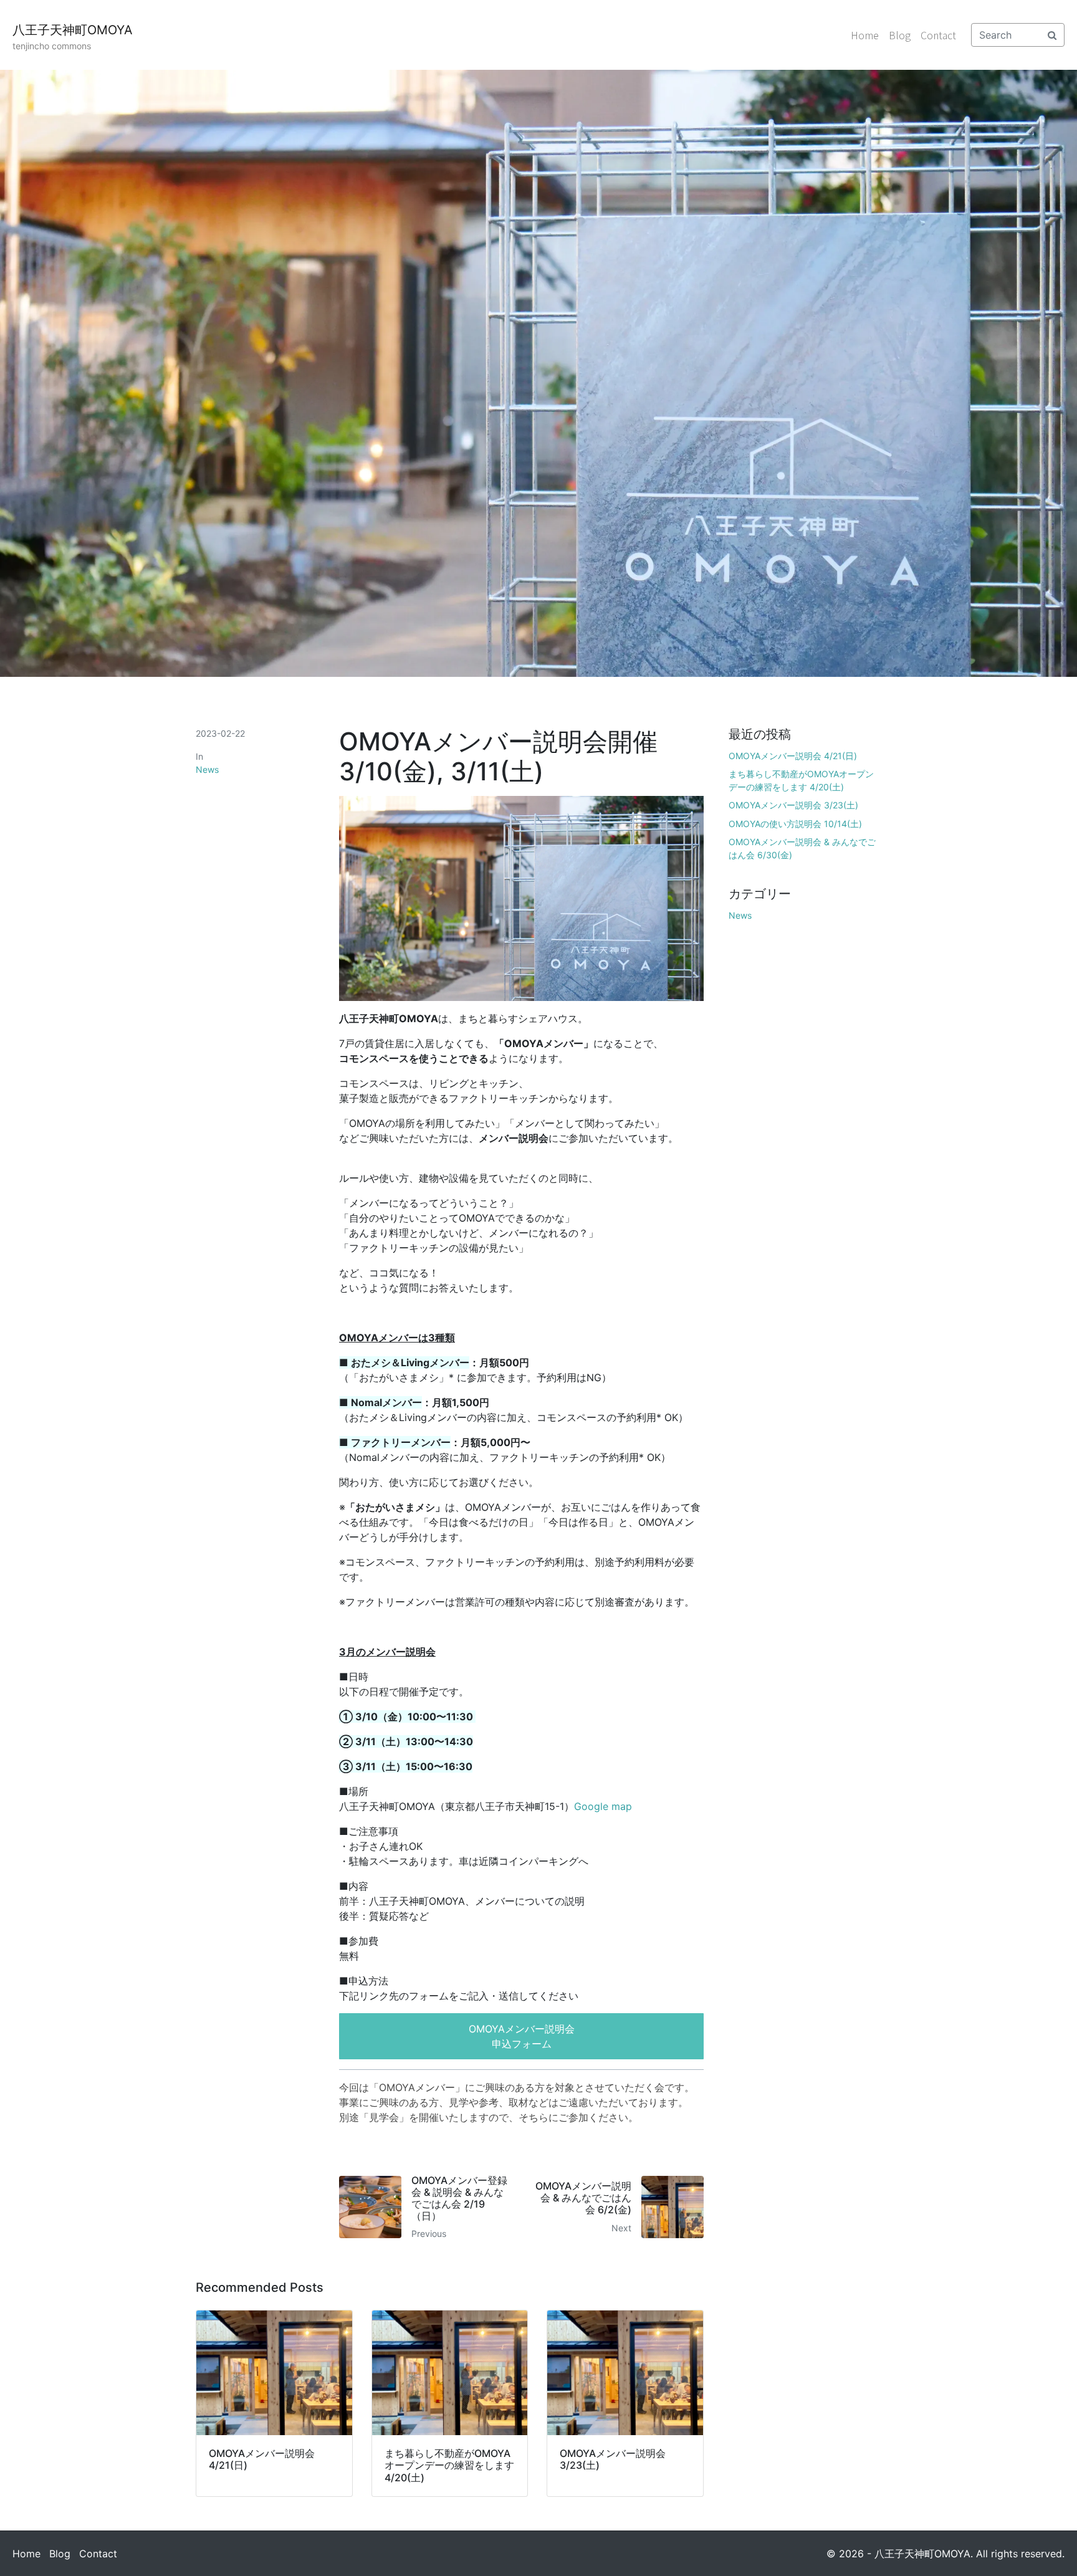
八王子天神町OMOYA (73, 30)
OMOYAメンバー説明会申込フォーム (522, 2036)
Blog (900, 35)
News (207, 769)
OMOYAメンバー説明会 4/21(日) (793, 756)
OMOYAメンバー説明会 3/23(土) (793, 805)
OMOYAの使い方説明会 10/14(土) (795, 824)
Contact (938, 35)
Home (865, 35)
